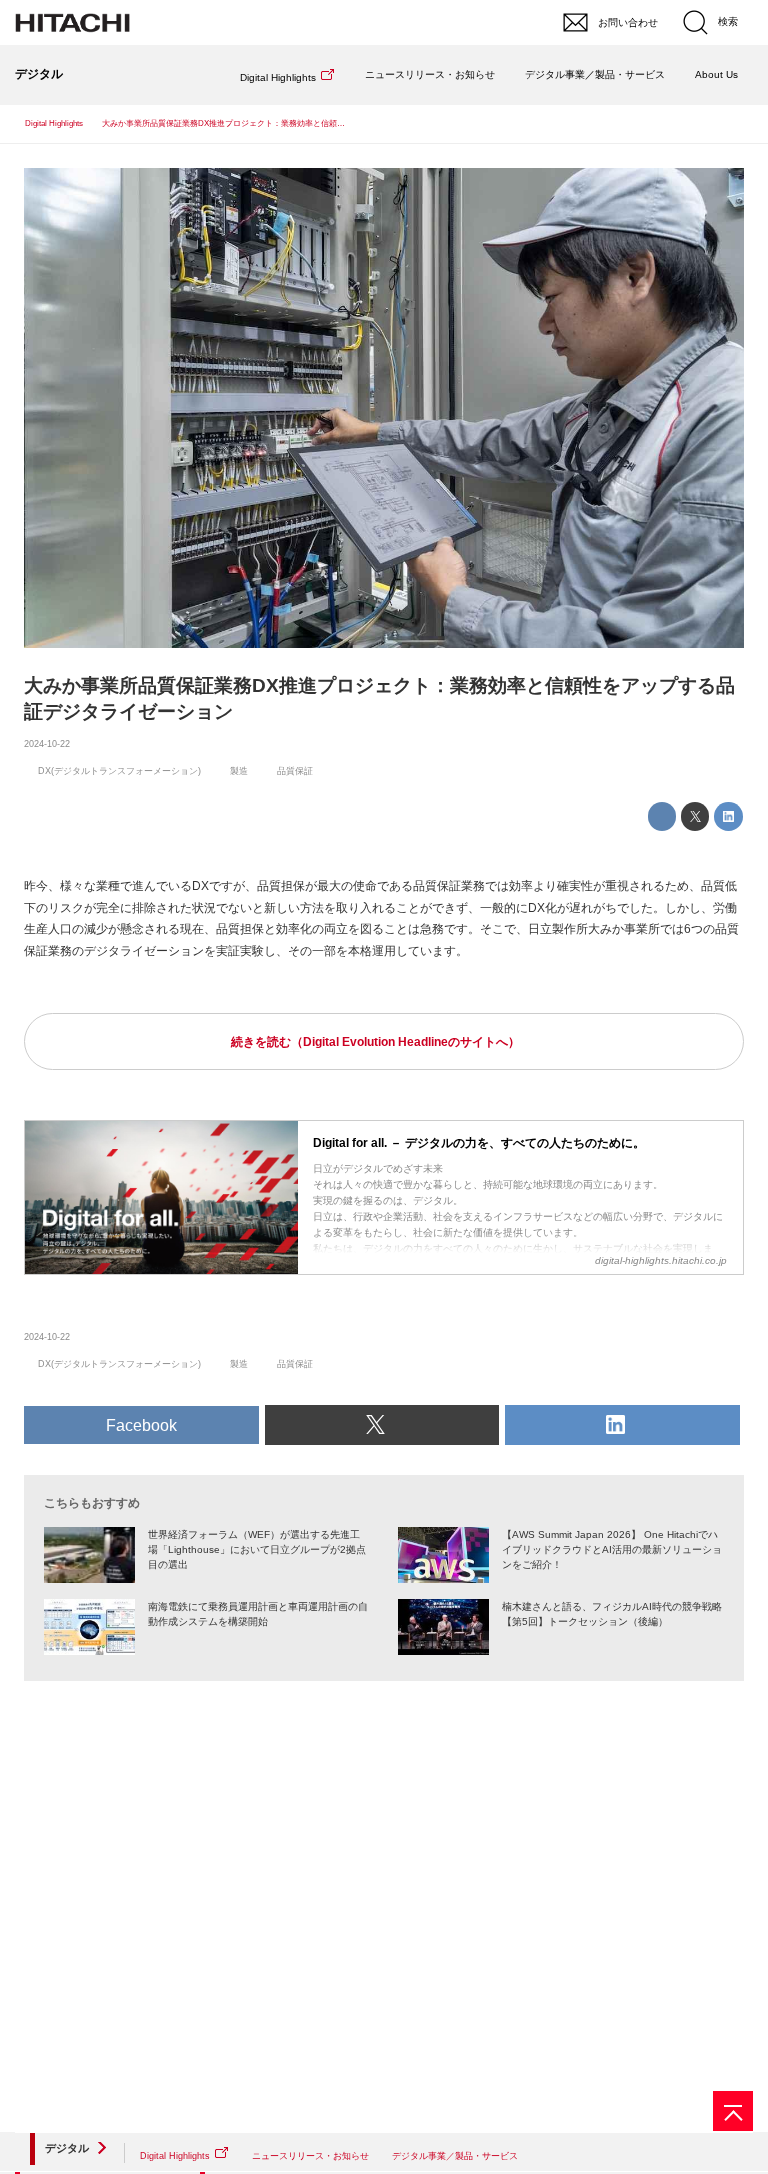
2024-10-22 (47, 744)
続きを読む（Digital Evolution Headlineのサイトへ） (375, 1042)
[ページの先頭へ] (733, 2111)
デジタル (67, 2148)
